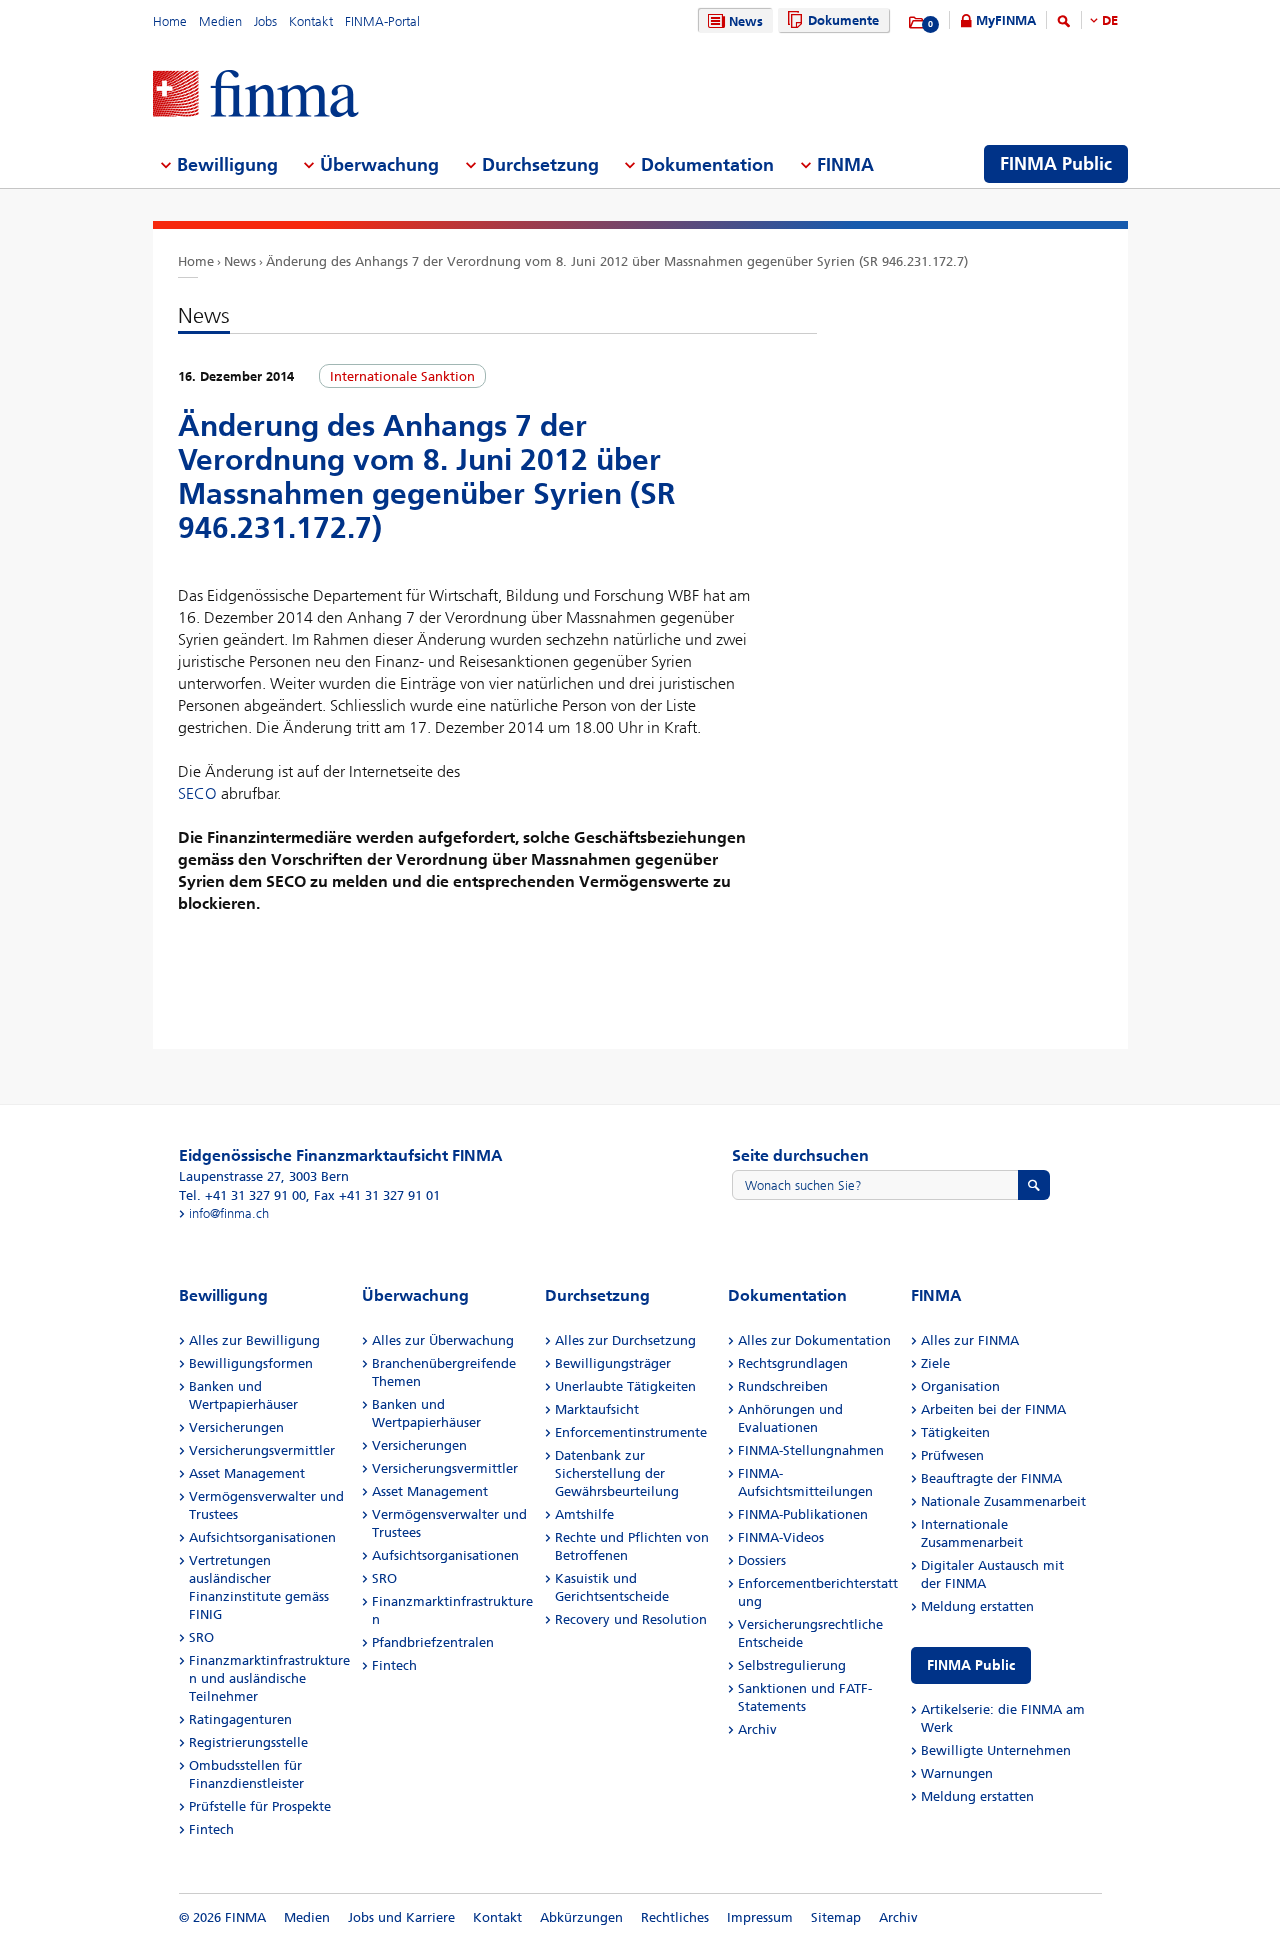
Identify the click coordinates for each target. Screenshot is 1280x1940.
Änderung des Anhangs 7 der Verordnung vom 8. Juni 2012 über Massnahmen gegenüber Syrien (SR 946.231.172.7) (617, 261)
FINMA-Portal (382, 21)
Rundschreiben (783, 1386)
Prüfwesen (952, 1455)
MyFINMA (1006, 20)
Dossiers (762, 1560)
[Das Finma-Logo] (256, 95)
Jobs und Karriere (401, 1917)
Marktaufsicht (597, 1409)
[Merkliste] (917, 23)
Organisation (960, 1386)
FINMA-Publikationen (803, 1514)
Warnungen (957, 1773)
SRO (201, 1637)
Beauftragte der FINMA (991, 1478)
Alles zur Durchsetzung (625, 1340)
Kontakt (311, 21)
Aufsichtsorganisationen (262, 1537)
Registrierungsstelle (248, 1742)
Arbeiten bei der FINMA (993, 1409)
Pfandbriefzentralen (433, 1642)
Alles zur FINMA (970, 1340)
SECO (197, 793)
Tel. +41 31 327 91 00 (242, 1195)
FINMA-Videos (781, 1537)
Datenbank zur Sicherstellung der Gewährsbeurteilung (617, 1473)
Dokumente (843, 20)
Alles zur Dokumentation (814, 1340)
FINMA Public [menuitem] (1056, 164)
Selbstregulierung (792, 1665)
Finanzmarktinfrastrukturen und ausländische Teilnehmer (269, 1678)
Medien (220, 21)
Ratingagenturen (240, 1719)
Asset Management (247, 1473)
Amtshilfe (584, 1514)
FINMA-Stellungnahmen (811, 1450)
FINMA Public (971, 1665)
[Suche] (1064, 24)
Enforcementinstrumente (631, 1432)
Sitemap (836, 1917)
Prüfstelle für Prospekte (260, 1806)
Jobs (265, 21)
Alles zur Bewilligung (254, 1340)
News (746, 21)
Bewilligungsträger (613, 1363)
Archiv (757, 1729)
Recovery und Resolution (631, 1619)
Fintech (211, 1829)
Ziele (935, 1363)
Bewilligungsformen (251, 1363)
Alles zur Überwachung (443, 1340)
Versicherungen (236, 1427)
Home (170, 21)
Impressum (760, 1917)
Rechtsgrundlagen (793, 1363)
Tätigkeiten (955, 1432)
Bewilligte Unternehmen (996, 1750)
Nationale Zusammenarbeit (1003, 1501)
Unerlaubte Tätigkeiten (625, 1386)
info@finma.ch (229, 1213)
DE (1110, 20)
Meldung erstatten (977, 1606)
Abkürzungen (581, 1917)
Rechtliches (675, 1917)
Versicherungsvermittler (262, 1450)
